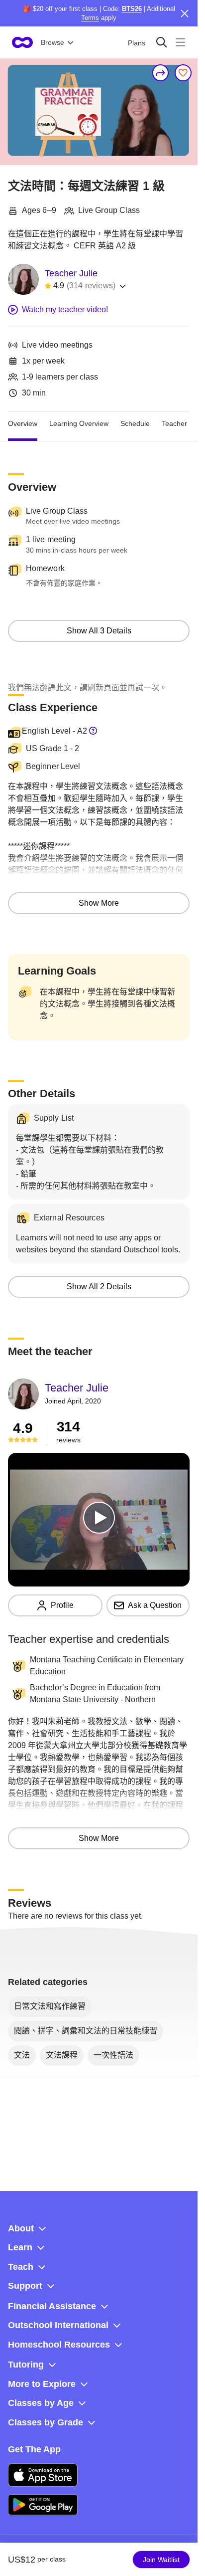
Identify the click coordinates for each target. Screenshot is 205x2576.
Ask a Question (155, 1605)
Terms (90, 18)
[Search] (161, 42)
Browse (52, 42)
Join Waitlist (161, 2560)
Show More (99, 903)
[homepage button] (22, 42)
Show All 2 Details (99, 1287)
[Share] (161, 73)
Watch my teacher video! (65, 309)
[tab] (23, 423)
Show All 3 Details (99, 631)
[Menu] (180, 42)
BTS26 (132, 9)
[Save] (183, 73)
